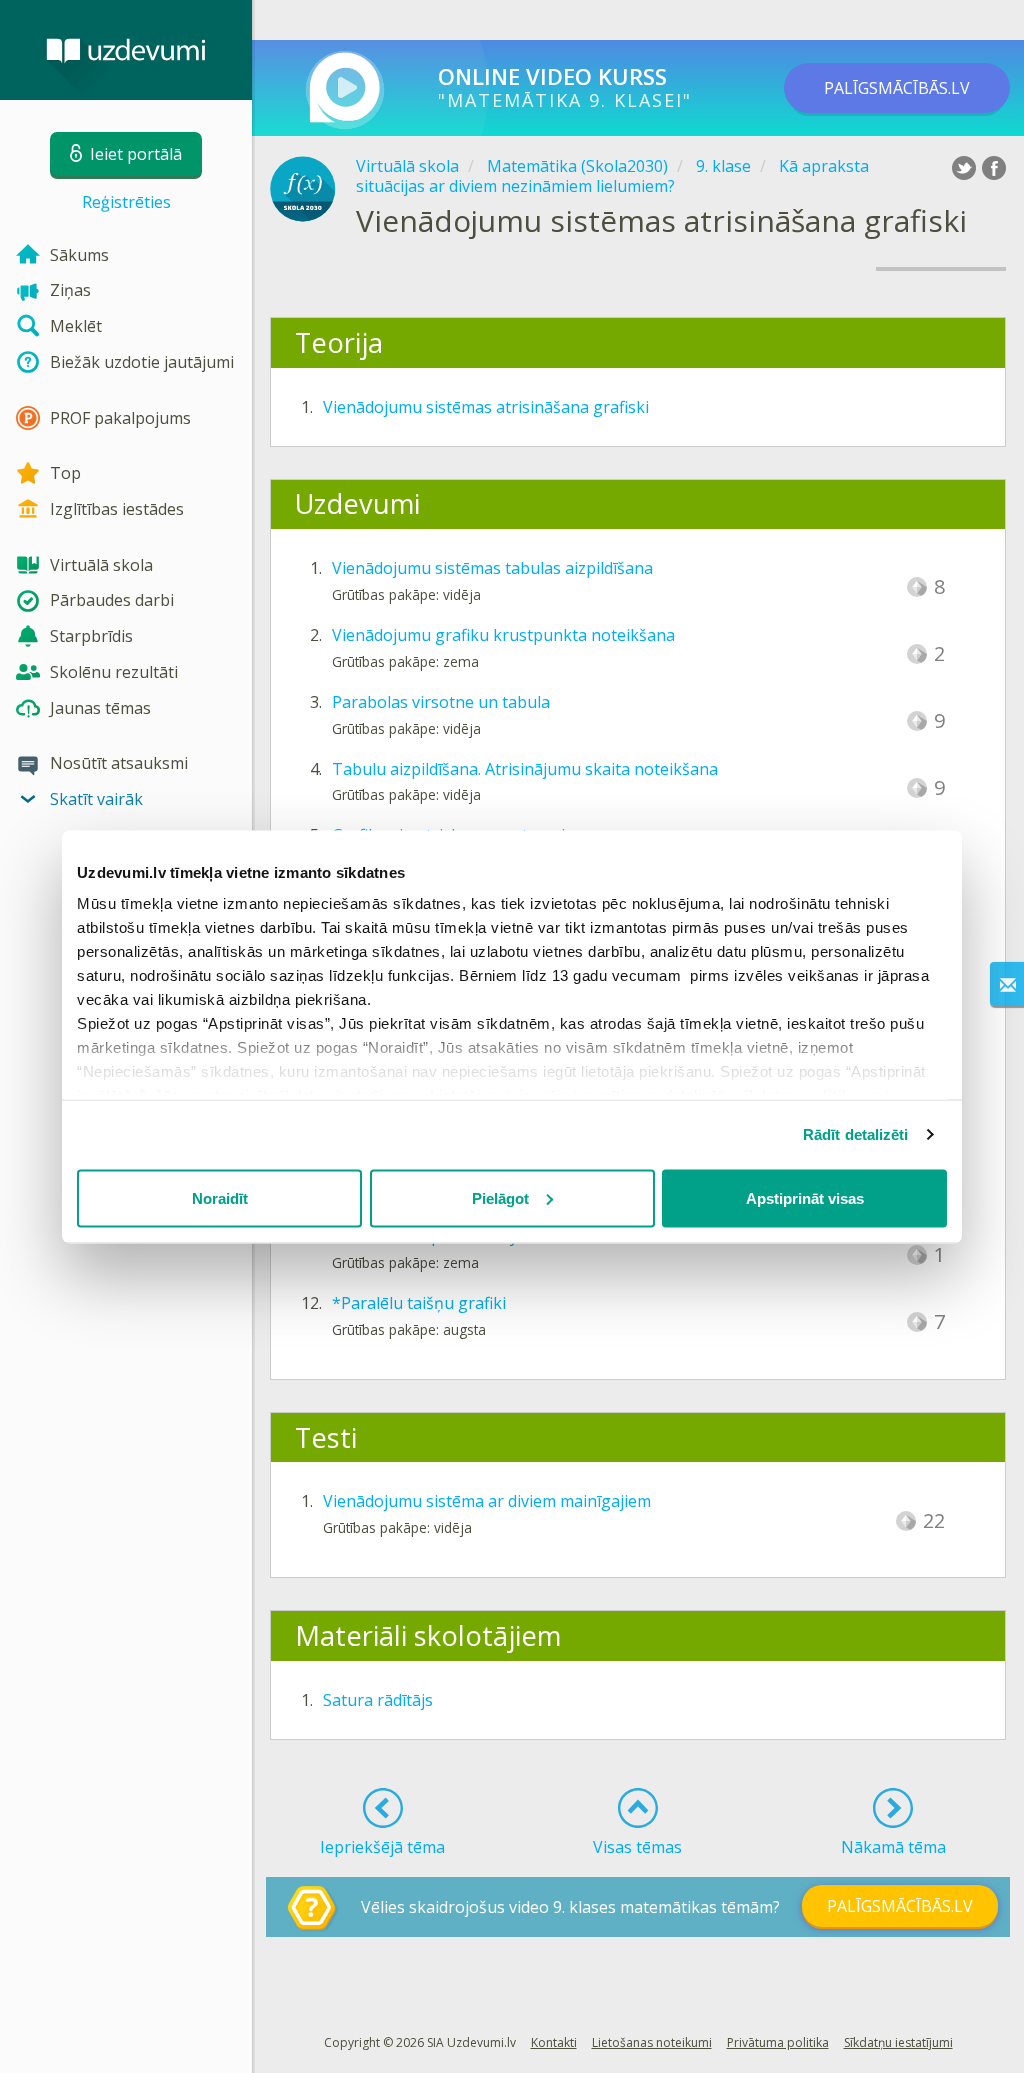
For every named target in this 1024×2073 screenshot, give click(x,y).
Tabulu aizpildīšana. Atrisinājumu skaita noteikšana (525, 769)
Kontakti (554, 2042)
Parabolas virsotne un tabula (441, 702)
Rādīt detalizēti (856, 1134)
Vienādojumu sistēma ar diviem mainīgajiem (487, 1501)
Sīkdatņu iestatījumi (898, 2042)
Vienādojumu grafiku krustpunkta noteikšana (503, 635)
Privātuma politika (778, 2042)
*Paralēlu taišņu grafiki (419, 1303)
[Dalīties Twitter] (964, 168)
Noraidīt (220, 1197)
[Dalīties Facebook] (994, 168)
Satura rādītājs (378, 1700)
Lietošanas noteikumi (652, 2042)
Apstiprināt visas (805, 1197)
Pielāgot (500, 1197)
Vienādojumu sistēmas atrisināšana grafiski (486, 407)
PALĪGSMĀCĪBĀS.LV (897, 88)
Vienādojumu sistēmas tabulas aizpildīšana (492, 568)
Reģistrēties (126, 202)
